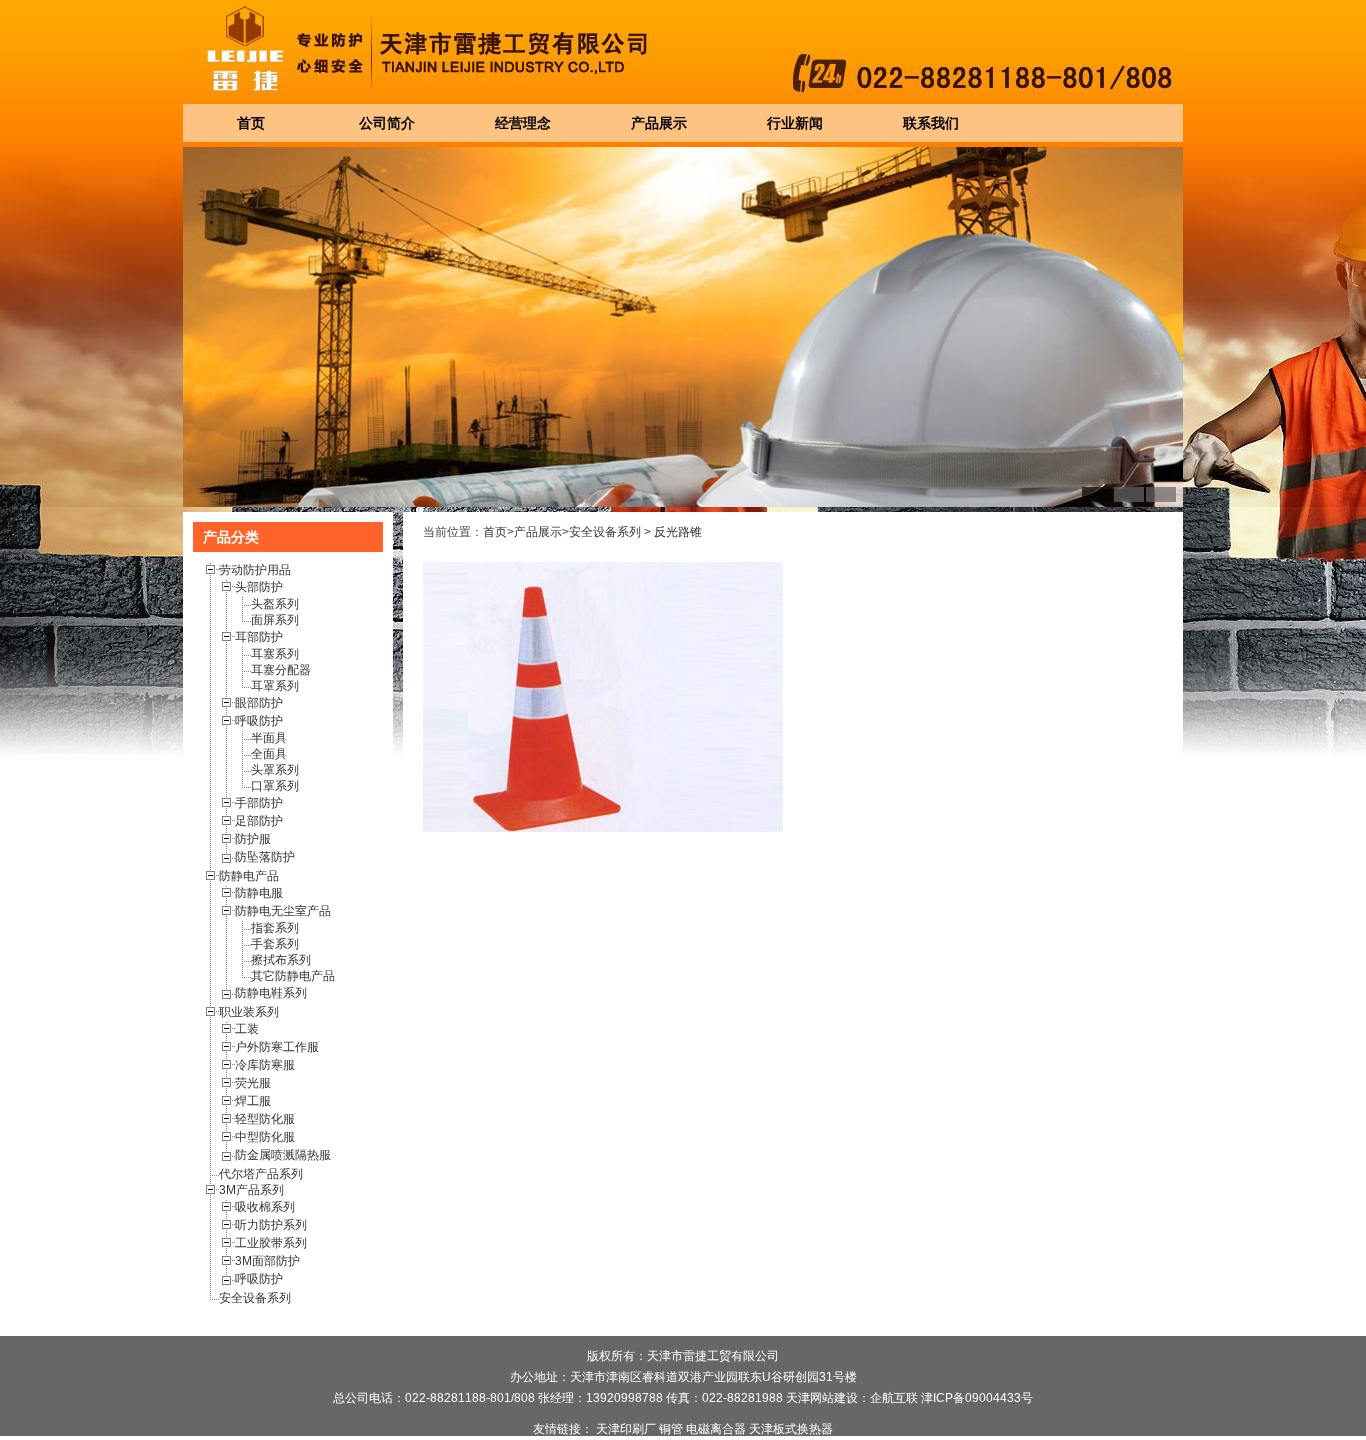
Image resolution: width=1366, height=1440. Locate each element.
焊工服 (253, 1101)
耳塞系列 (275, 654)
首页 (495, 532)
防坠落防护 (265, 857)
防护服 (253, 839)
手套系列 (275, 944)
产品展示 (538, 532)
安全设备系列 (255, 1298)
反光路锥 (678, 532)
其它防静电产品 (293, 976)
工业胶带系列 (271, 1243)
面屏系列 (275, 620)
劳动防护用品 (255, 570)
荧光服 (253, 1083)
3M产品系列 (251, 1190)
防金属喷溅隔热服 (283, 1155)
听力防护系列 (271, 1225)
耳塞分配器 (281, 670)
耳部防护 (259, 637)
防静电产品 (249, 876)
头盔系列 (275, 604)
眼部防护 (259, 703)
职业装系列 (249, 1012)
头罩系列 (275, 770)
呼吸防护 (259, 721)
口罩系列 (275, 786)
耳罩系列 (275, 686)
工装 (247, 1029)
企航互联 (894, 1398)
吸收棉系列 (265, 1207)
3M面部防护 (267, 1261)
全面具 (269, 754)
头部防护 (259, 587)
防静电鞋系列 (271, 993)
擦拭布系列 (281, 960)
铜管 (671, 1429)
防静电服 (259, 893)
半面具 (269, 738)
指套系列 (275, 928)
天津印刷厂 (626, 1429)
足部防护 (259, 821)
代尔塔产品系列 (261, 1174)
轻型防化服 (265, 1119)
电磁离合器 (716, 1429)
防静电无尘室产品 (283, 911)
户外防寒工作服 (277, 1047)
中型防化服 (265, 1137)
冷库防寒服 (265, 1065)
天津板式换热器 (791, 1429)
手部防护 (259, 803)
